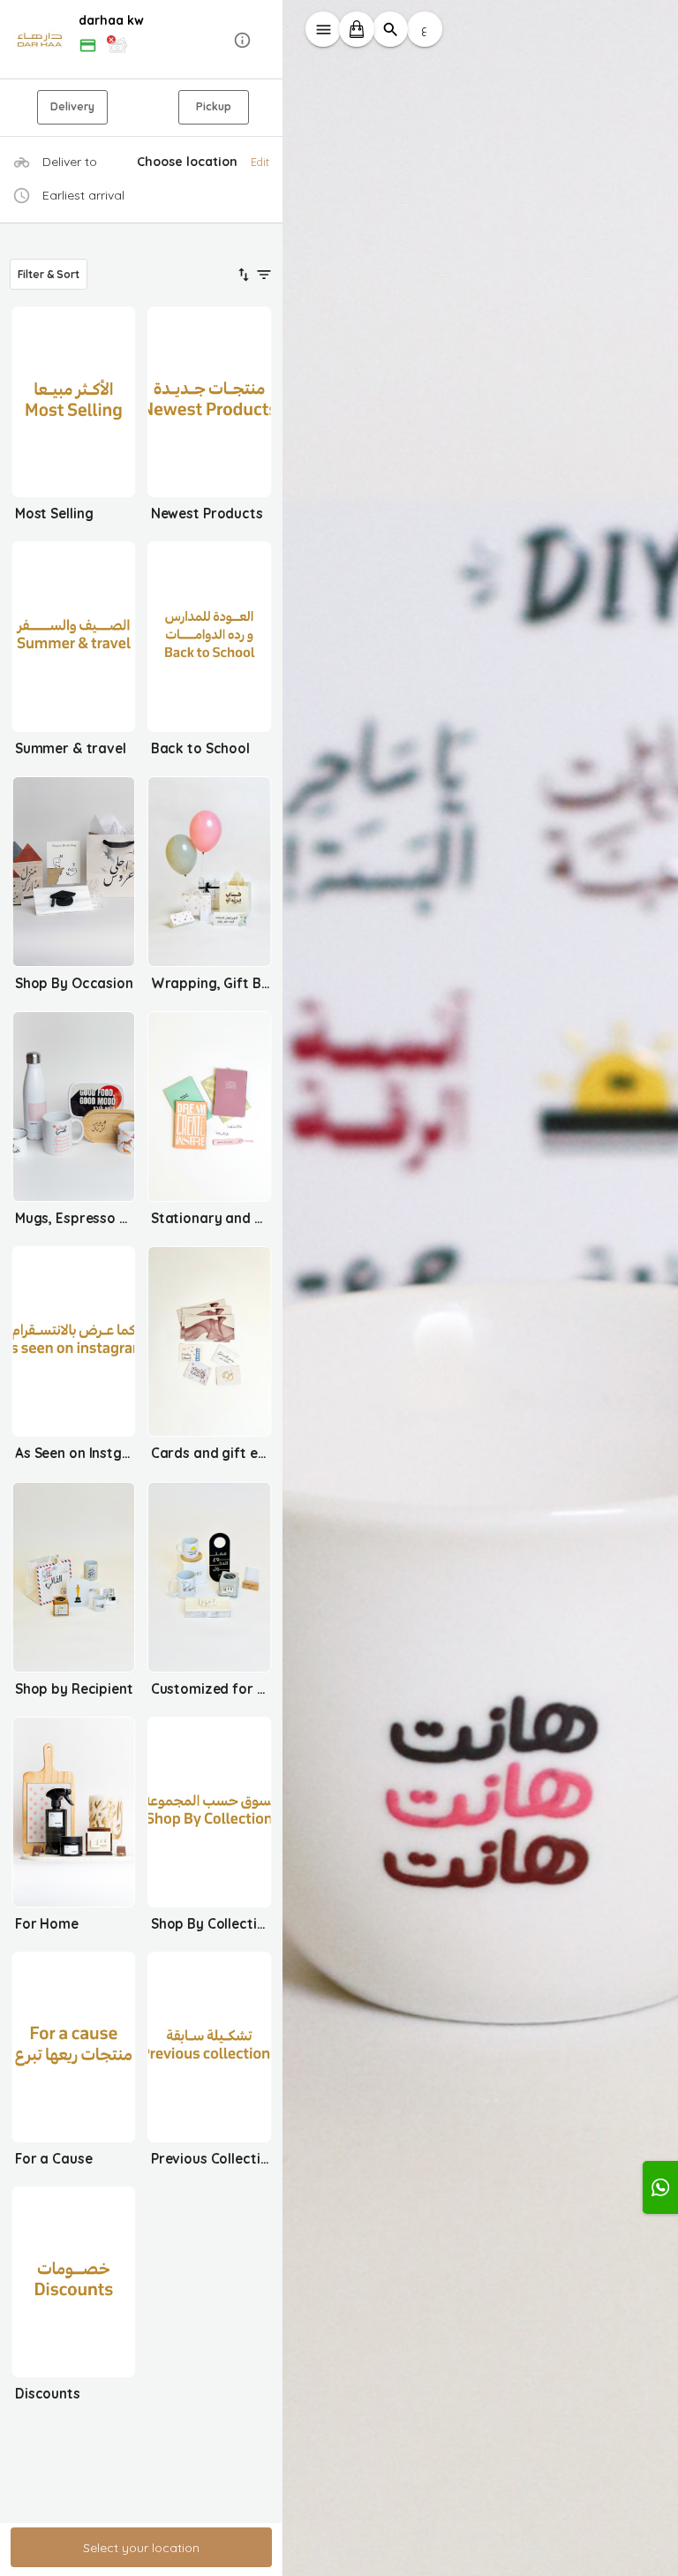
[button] (141, 40)
